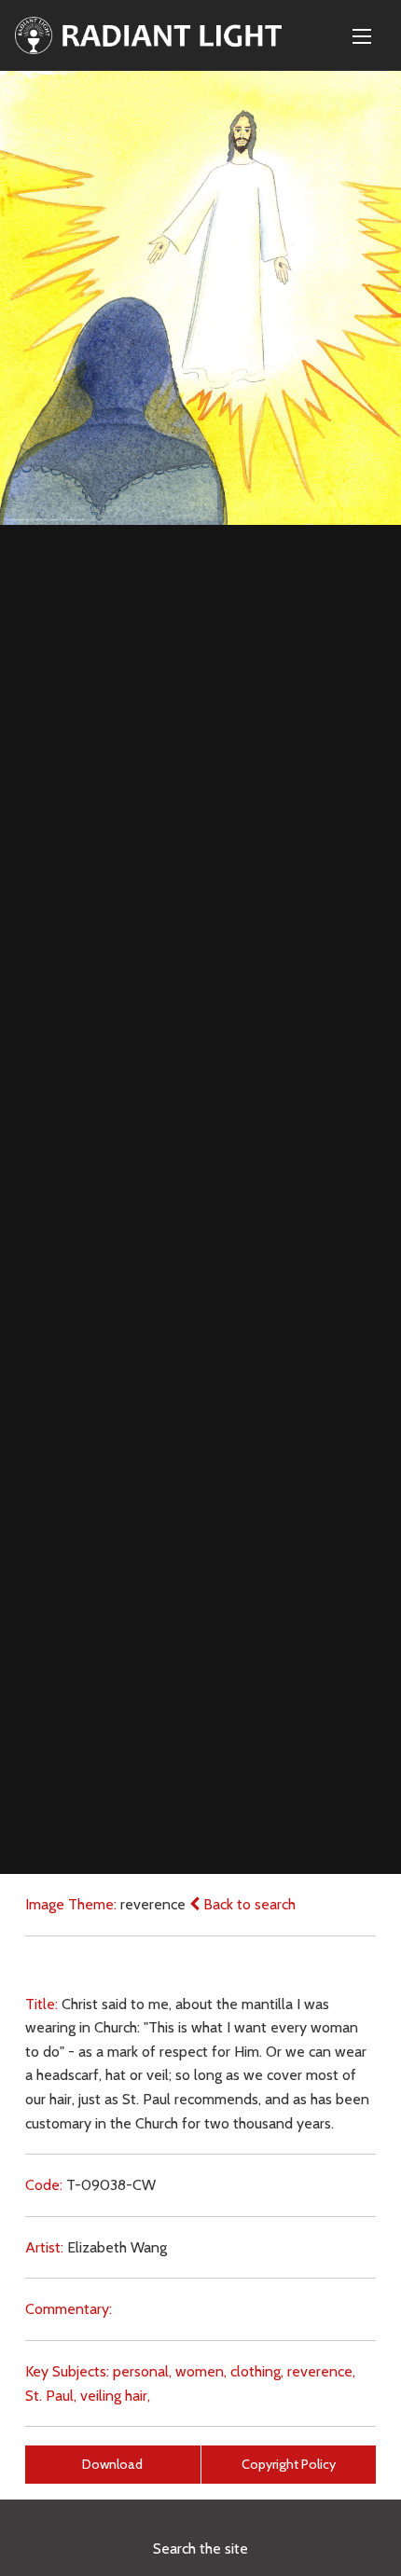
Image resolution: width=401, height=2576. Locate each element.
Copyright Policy (289, 2464)
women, (201, 2371)
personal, (142, 2371)
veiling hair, (115, 2396)
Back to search (248, 1904)
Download (112, 2464)
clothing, (257, 2371)
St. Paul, (51, 2396)
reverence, (321, 2371)
